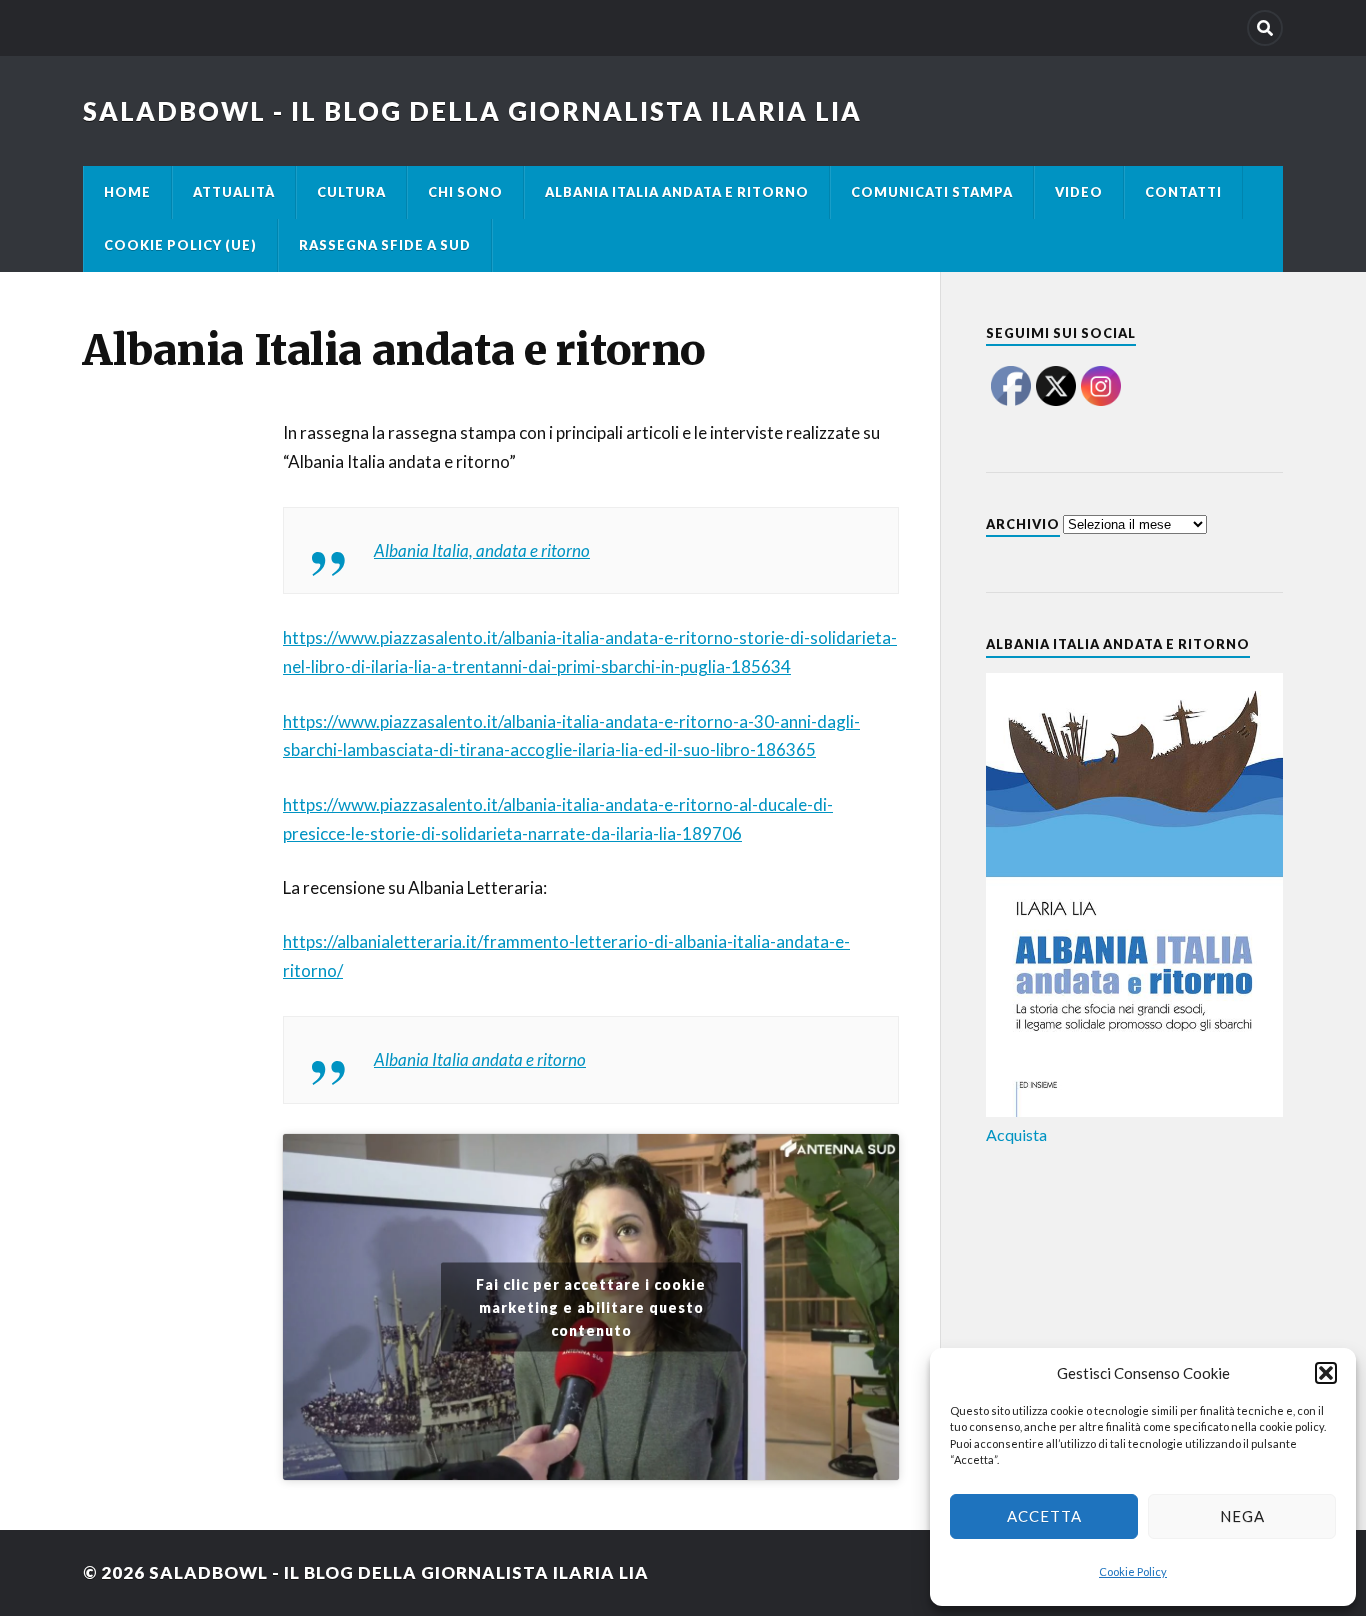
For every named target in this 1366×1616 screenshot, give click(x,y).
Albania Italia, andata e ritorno (482, 550)
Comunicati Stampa (932, 192)
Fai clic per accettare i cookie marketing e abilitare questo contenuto (591, 1307)
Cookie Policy (1133, 1571)
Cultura (351, 192)
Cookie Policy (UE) (180, 245)
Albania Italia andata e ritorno (677, 192)
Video (1079, 192)
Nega (1242, 1516)
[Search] (1265, 28)
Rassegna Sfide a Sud (385, 245)
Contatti (1183, 192)
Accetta (1044, 1516)
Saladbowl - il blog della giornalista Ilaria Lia (472, 111)
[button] (1326, 1373)
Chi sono (465, 192)
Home (127, 192)
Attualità (234, 192)
